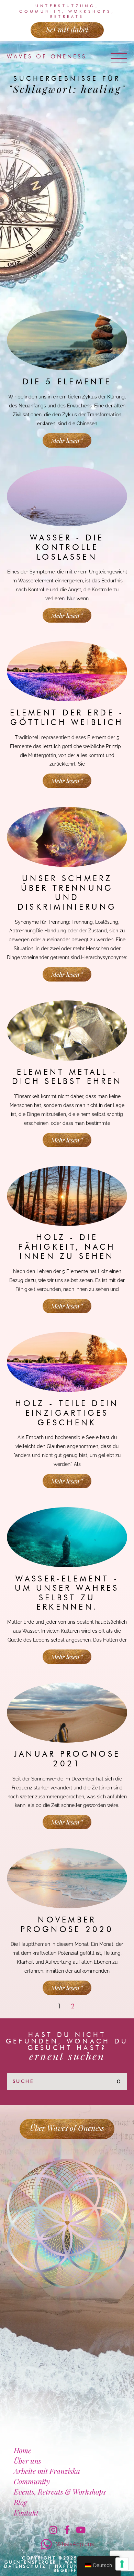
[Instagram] (53, 2530)
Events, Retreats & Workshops (60, 2491)
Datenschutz (25, 2566)
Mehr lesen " (67, 440)
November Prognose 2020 (67, 1925)
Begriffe (67, 2570)
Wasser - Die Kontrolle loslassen (67, 547)
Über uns (27, 2460)
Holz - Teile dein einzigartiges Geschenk (67, 1413)
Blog (20, 2502)
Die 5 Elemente (67, 382)
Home (23, 2450)
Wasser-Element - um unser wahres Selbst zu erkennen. (67, 1593)
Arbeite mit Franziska (47, 2471)
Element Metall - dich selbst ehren (67, 1077)
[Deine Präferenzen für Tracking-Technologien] (122, 2564)
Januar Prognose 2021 (67, 1759)
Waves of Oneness (47, 57)
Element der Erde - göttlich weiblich (67, 717)
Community (32, 2481)
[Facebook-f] (67, 2530)
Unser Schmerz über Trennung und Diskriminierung (67, 893)
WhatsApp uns (75, 2544)
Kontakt (26, 2512)
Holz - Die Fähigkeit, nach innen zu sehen (67, 1247)
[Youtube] (81, 2530)
